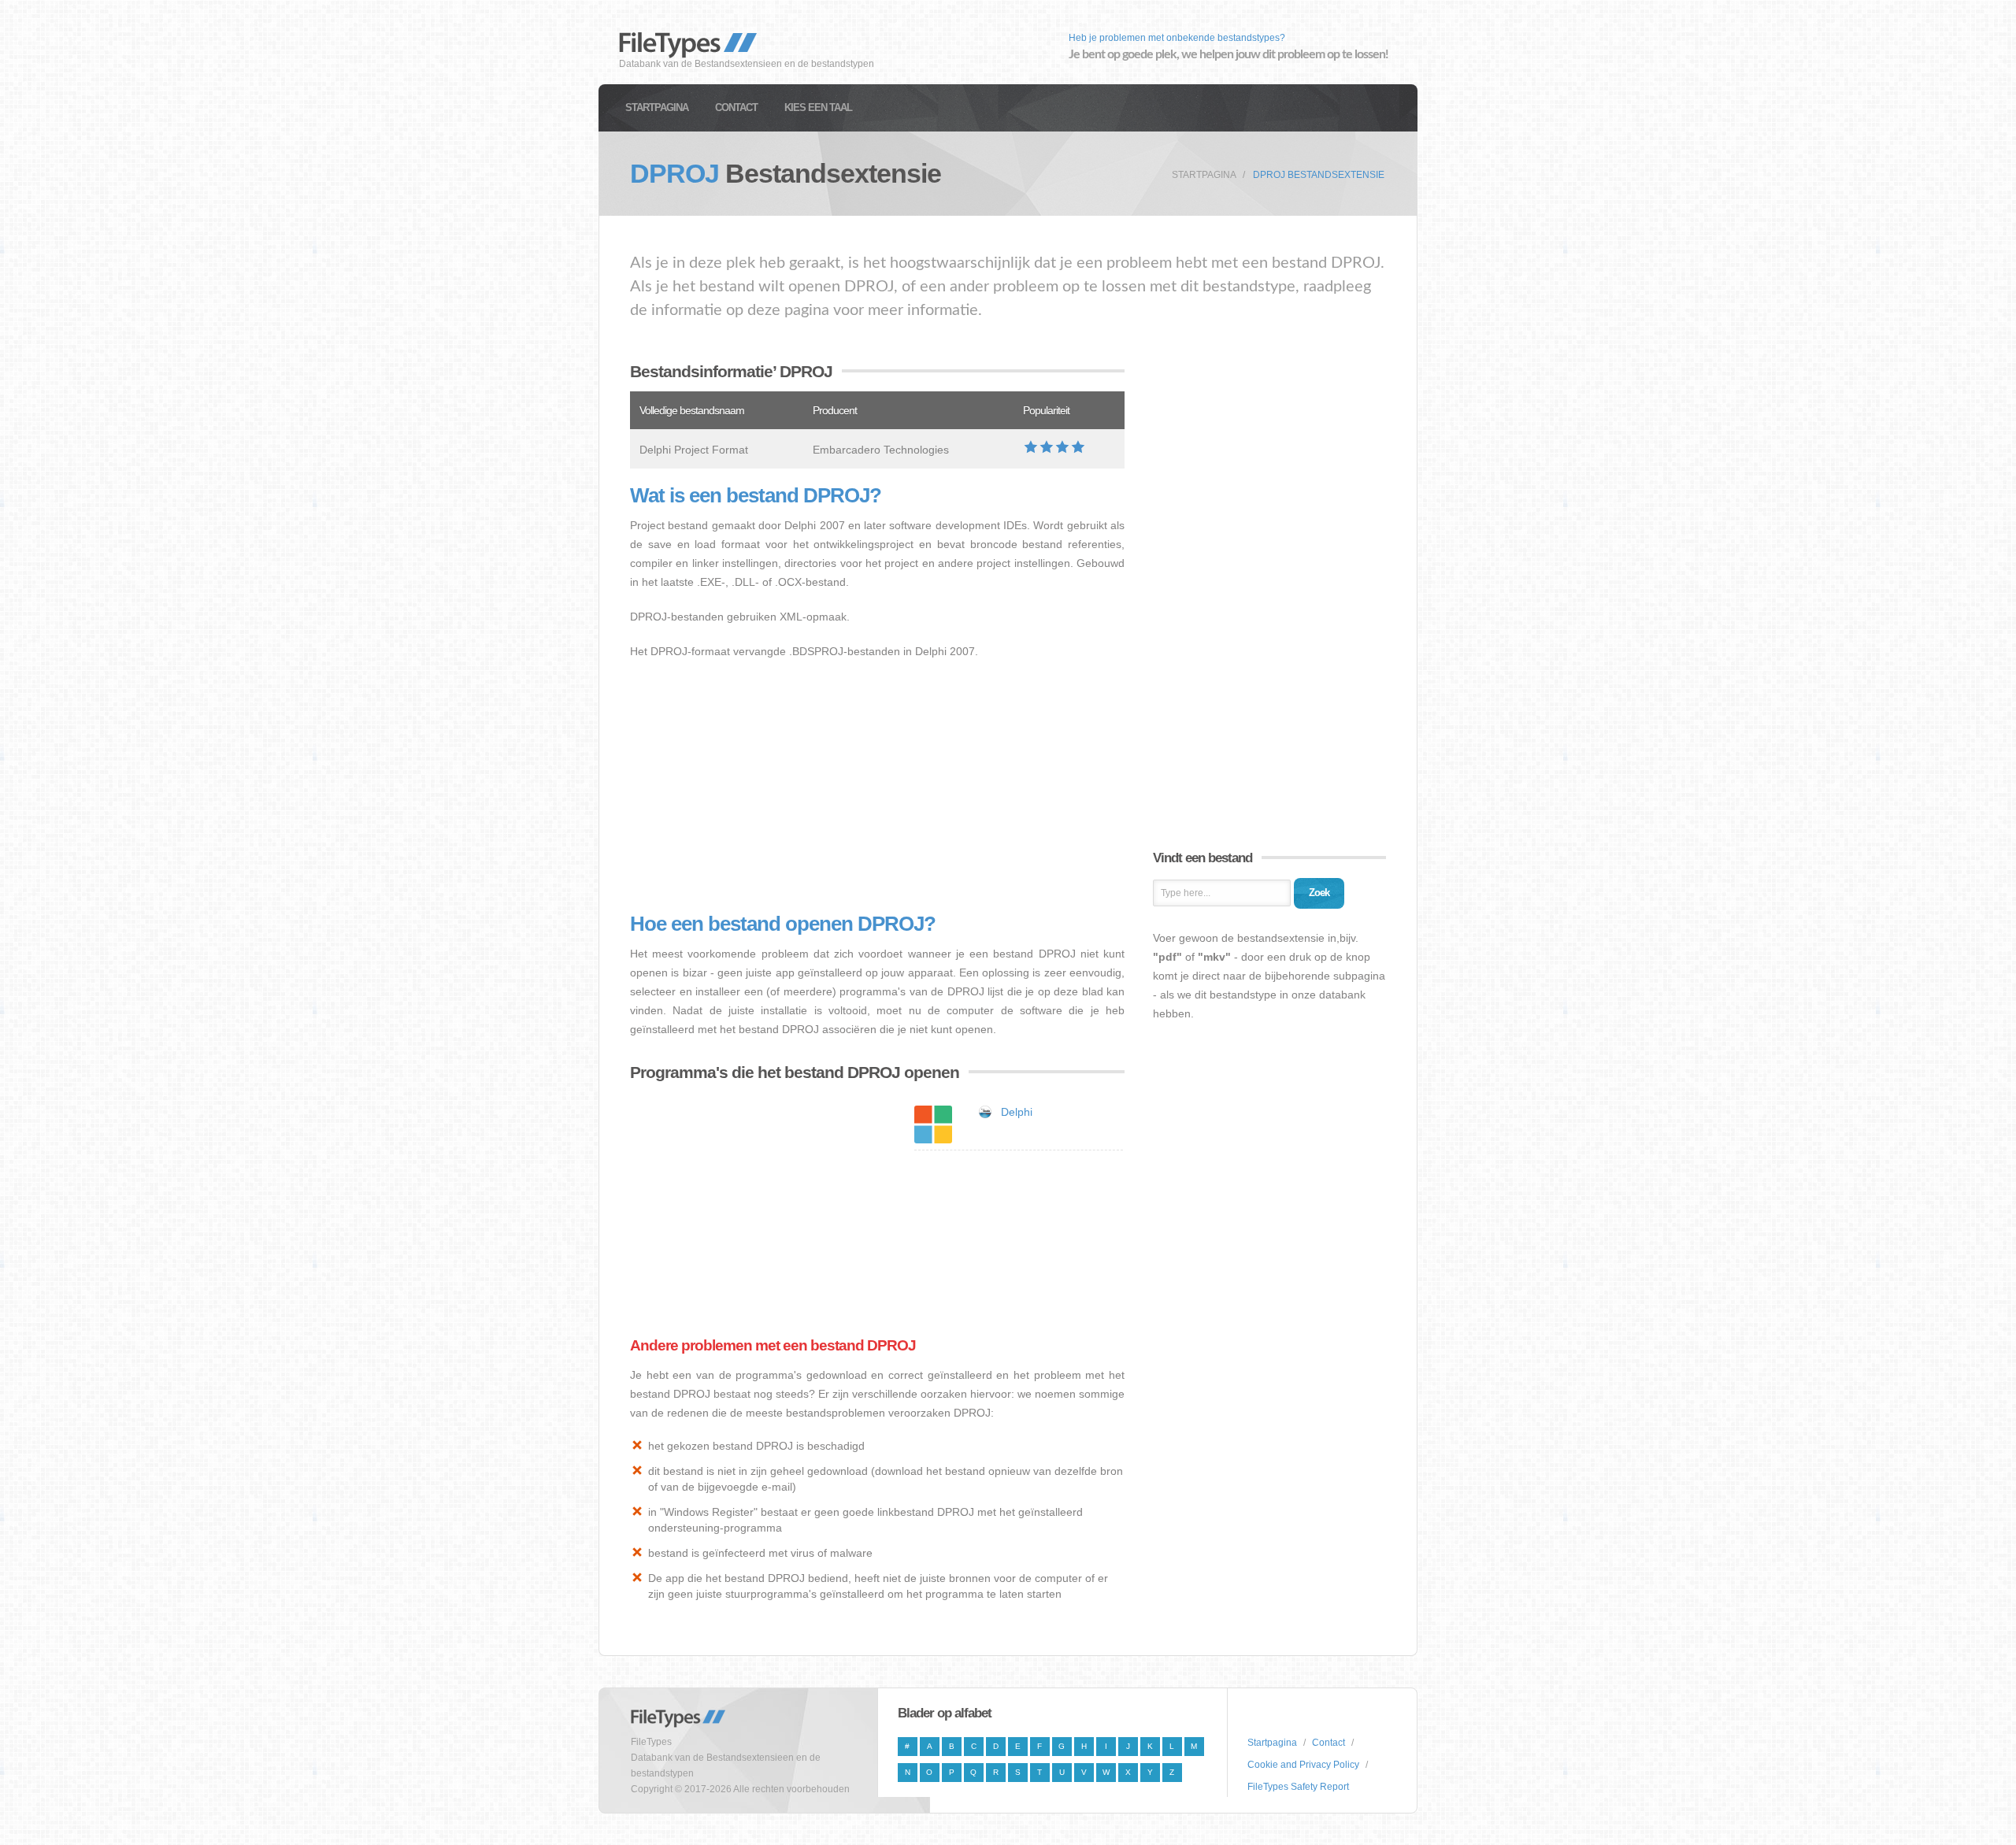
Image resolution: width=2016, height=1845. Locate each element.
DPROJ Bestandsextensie (1319, 175)
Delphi (1017, 1112)
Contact (736, 107)
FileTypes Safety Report (1298, 1787)
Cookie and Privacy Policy (1303, 1765)
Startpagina (657, 107)
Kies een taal (818, 107)
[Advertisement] (877, 787)
